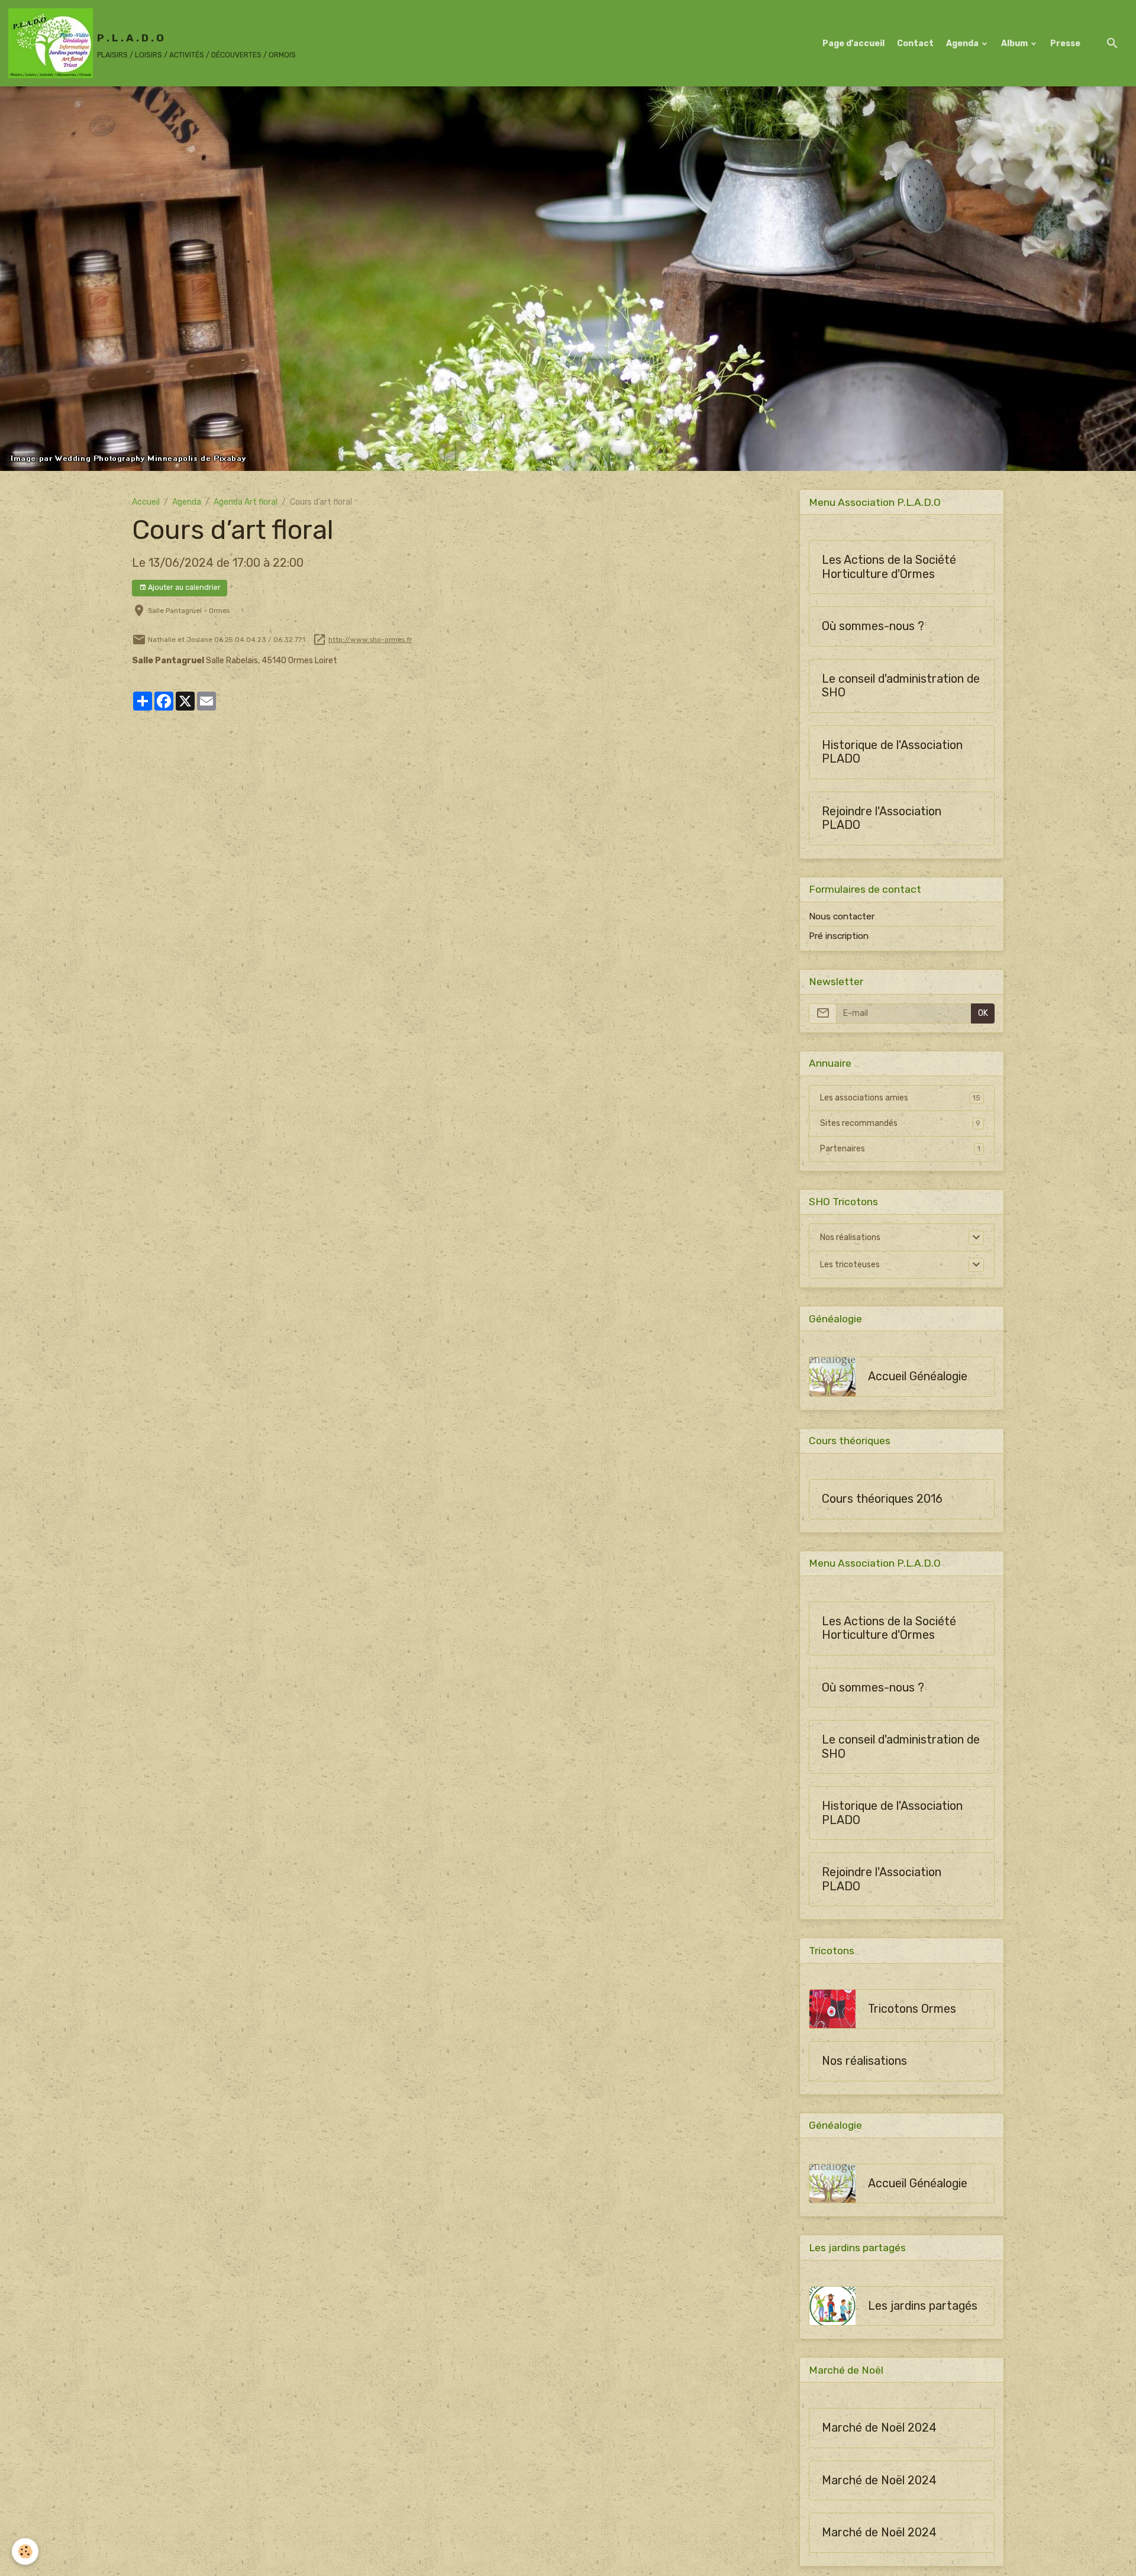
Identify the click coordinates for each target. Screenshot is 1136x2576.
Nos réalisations (850, 1237)
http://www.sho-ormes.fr (370, 640)
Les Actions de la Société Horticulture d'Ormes (889, 567)
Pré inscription (839, 936)
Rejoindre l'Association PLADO (882, 819)
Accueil (146, 502)
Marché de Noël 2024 (879, 2428)
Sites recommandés (900, 1123)
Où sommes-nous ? (873, 626)
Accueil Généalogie (918, 1376)
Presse (1065, 43)
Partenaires (900, 1149)
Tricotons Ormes (912, 2009)
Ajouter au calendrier (183, 587)
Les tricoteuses (850, 1265)
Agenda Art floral (246, 502)
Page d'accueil (853, 43)
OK (983, 1013)
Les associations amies (900, 1098)
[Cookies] (25, 2551)
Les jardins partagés (923, 2306)
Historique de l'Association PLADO (892, 752)
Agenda (963, 43)
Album (1015, 43)
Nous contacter (842, 916)
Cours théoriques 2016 (882, 1499)
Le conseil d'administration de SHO (901, 686)
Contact (915, 43)
